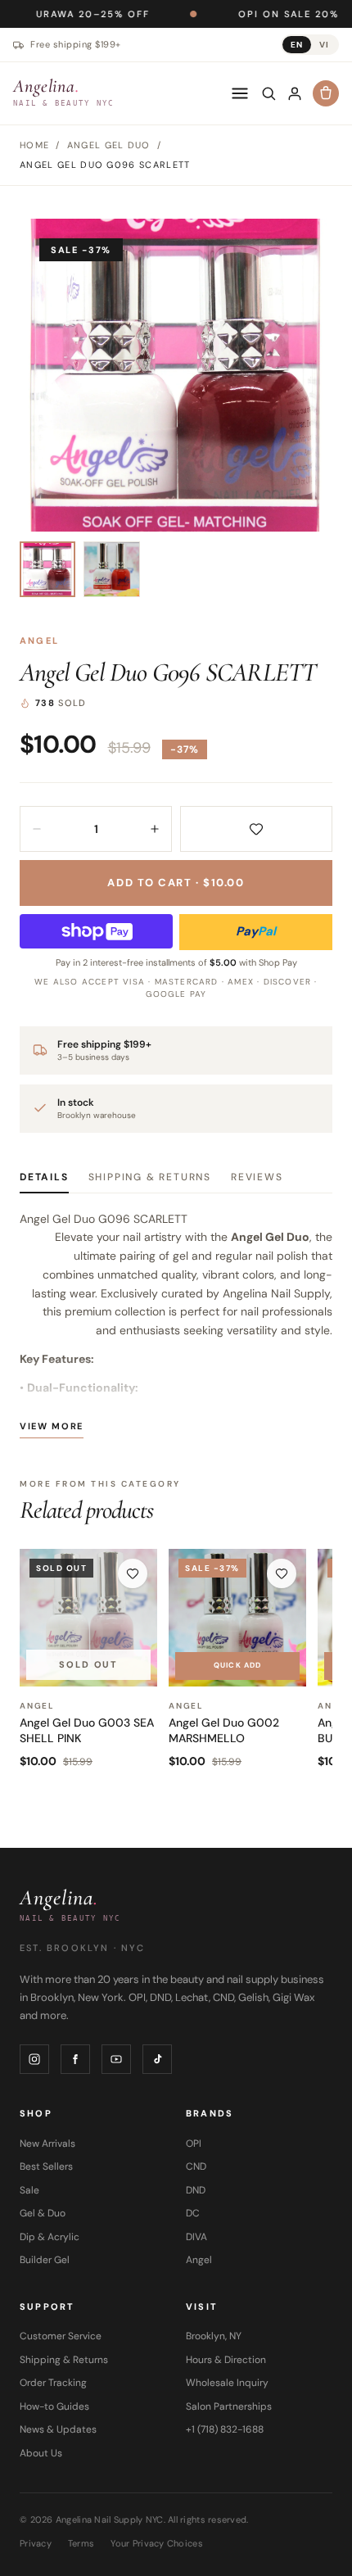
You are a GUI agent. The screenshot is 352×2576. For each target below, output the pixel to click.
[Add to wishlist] (256, 829)
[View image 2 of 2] (111, 569)
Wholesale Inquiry (227, 2383)
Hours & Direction (226, 2360)
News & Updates (58, 2429)
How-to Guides (54, 2406)
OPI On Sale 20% (237, 14)
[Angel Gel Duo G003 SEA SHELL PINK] (88, 1618)
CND (196, 2166)
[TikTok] (157, 2059)
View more (52, 1426)
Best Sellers (46, 2166)
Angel (39, 641)
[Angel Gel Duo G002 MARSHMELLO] (237, 1618)
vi (324, 45)
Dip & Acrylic (50, 2237)
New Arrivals (47, 2144)
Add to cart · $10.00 (176, 883)
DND (196, 2190)
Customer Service (61, 2336)
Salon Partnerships (229, 2406)
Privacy (36, 2543)
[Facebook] (75, 2059)
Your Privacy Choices (157, 2543)
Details (44, 1177)
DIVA (196, 2237)
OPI (194, 2144)
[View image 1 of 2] (47, 569)
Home (34, 145)
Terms (81, 2543)
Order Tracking (53, 2383)
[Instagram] (34, 2059)
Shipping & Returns (150, 1177)
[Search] (269, 93)
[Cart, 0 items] (326, 93)
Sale (29, 2190)
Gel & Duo (43, 2213)
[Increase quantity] (155, 829)
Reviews (257, 1177)
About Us (41, 2453)
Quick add (237, 1665)
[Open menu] (240, 93)
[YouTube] (116, 2059)
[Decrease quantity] (37, 829)
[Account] (295, 93)
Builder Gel (45, 2260)
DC (193, 2213)
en (297, 45)
